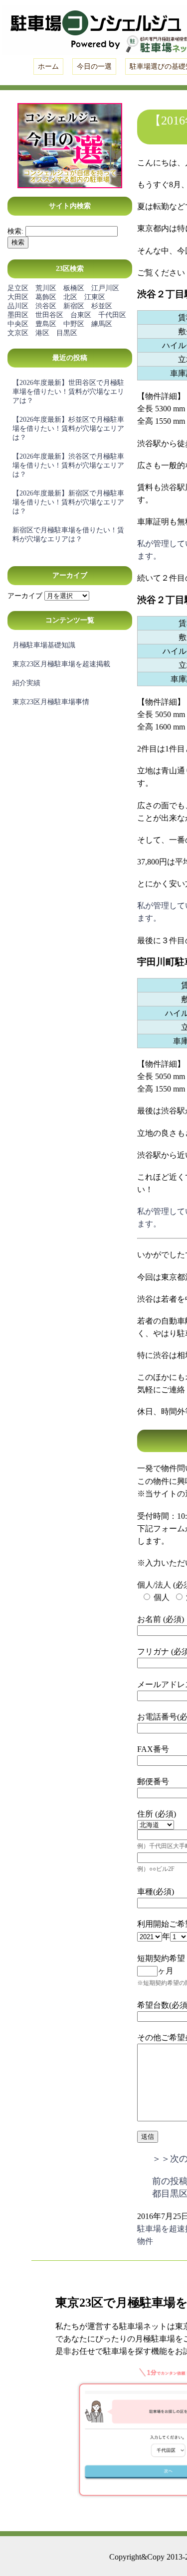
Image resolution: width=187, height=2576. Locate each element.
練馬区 (102, 324)
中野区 (74, 324)
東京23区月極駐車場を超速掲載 (61, 664)
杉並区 (102, 306)
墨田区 (18, 315)
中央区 (18, 324)
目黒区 (67, 333)
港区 (42, 333)
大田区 (18, 297)
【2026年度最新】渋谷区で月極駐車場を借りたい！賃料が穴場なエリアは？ (68, 465)
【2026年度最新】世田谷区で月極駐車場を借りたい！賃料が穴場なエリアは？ (68, 392)
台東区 (81, 315)
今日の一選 (94, 66)
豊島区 (46, 324)
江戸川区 (105, 288)
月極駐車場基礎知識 (44, 645)
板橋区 (74, 288)
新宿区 (74, 306)
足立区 (18, 288)
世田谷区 (49, 315)
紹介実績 (26, 683)
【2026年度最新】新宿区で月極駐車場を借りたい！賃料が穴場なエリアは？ (68, 502)
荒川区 (46, 288)
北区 (70, 297)
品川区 (18, 306)
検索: (15, 231)
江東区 (95, 297)
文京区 (18, 333)
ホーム (48, 66)
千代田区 (112, 315)
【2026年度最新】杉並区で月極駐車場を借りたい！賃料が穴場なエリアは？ (68, 429)
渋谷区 (46, 306)
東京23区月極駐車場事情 (51, 702)
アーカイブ (25, 596)
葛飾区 (46, 297)
